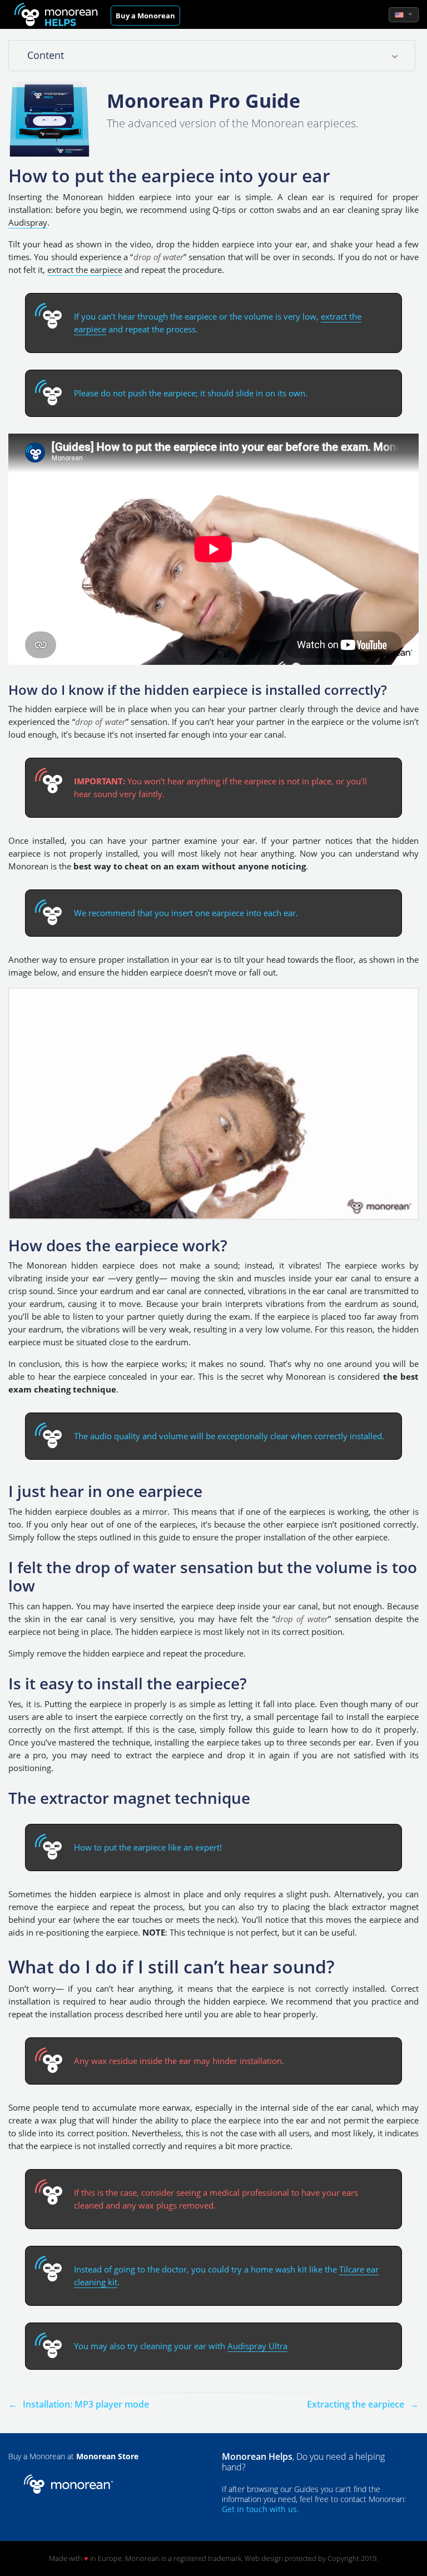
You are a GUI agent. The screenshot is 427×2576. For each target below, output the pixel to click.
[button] (404, 15)
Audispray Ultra (257, 2346)
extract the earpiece (85, 270)
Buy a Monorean (145, 16)
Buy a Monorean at (73, 2456)
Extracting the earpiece (357, 2404)
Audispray (28, 222)
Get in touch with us (259, 2509)
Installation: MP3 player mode (86, 2404)
